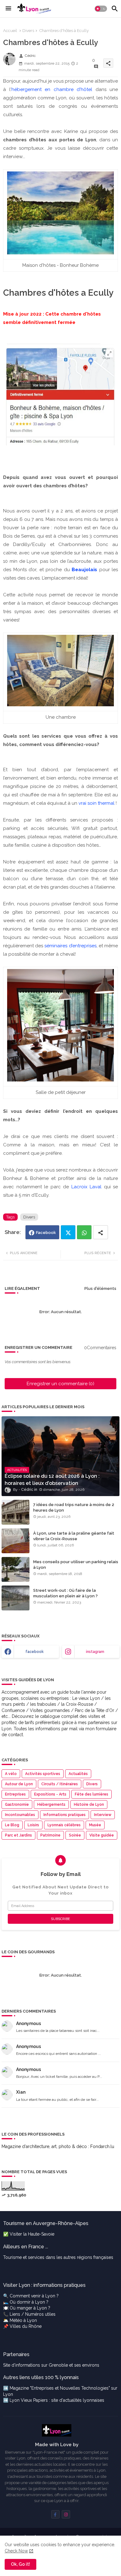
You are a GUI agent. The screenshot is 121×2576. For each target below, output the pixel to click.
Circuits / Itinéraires (60, 1784)
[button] (101, 9)
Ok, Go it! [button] (20, 2564)
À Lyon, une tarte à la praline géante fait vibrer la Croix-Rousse (74, 1536)
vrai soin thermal (96, 803)
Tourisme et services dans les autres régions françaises (58, 2257)
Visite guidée (102, 1835)
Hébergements (51, 1805)
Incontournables (20, 1815)
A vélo (11, 1774)
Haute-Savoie (41, 2234)
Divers (28, 31)
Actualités (78, 1774)
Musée (95, 1825)
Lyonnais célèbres (64, 1825)
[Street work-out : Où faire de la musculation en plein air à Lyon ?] (16, 1598)
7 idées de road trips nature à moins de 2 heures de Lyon (74, 1507)
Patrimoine (50, 1835)
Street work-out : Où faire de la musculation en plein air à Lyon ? (65, 1593)
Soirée (75, 1835)
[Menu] (8, 9)
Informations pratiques (65, 1815)
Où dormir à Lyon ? (29, 2302)
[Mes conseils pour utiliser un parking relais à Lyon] (16, 1569)
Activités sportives (43, 1774)
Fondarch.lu (102, 2146)
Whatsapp (84, 1232)
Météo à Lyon (23, 2320)
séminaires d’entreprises (70, 946)
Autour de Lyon (19, 1784)
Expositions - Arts (50, 1794)
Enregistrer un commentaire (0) (60, 1384)
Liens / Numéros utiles (33, 2314)
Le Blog (12, 1825)
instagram (95, 1652)
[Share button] (101, 1232)
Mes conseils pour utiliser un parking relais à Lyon (76, 1565)
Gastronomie (17, 1805)
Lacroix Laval (87, 1187)
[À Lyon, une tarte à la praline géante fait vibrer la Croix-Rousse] (16, 1541)
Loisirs (33, 1825)
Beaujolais (84, 570)
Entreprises (15, 1794)
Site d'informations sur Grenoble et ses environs (51, 2365)
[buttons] (55, 2514)
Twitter (68, 1232)
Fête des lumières (92, 1794)
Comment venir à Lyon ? (34, 2296)
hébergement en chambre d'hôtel (52, 89)
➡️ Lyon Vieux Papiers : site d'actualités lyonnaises (54, 2400)
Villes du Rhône (26, 2326)
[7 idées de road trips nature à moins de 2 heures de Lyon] (16, 1512)
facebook (35, 1652)
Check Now (16, 2551)
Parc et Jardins (18, 1835)
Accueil (10, 31)
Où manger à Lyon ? (30, 2308)
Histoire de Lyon (89, 1805)
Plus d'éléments (100, 1288)
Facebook (46, 1233)
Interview (103, 1815)
